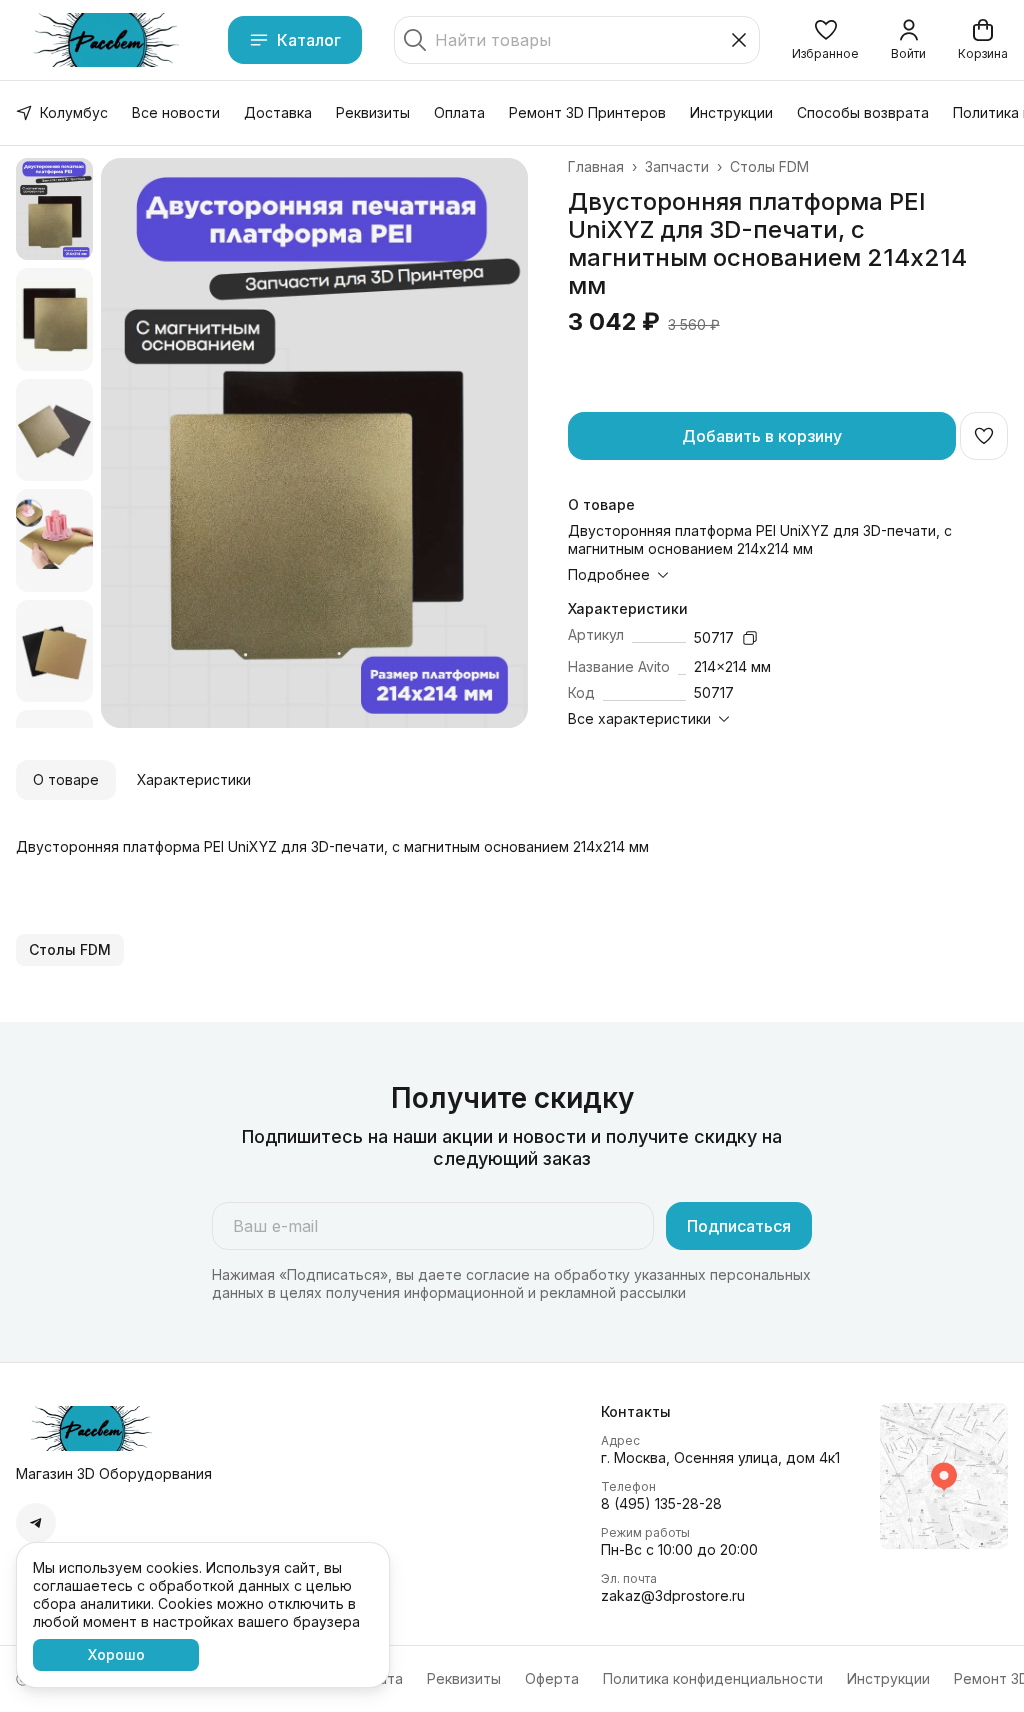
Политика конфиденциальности (713, 1678)
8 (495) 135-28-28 (661, 1503)
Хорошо (116, 1654)
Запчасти (677, 166)
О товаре (66, 779)
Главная (596, 166)
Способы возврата (863, 112)
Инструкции (731, 112)
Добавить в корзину (762, 436)
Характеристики (194, 779)
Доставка (278, 112)
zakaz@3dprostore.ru (673, 1595)
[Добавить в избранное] (984, 436)
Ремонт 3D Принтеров (587, 112)
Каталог (309, 40)
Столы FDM (769, 166)
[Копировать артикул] (750, 638)
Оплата (459, 112)
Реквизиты (373, 112)
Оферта (552, 1678)
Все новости (176, 112)
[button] (825, 40)
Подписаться (739, 1226)
